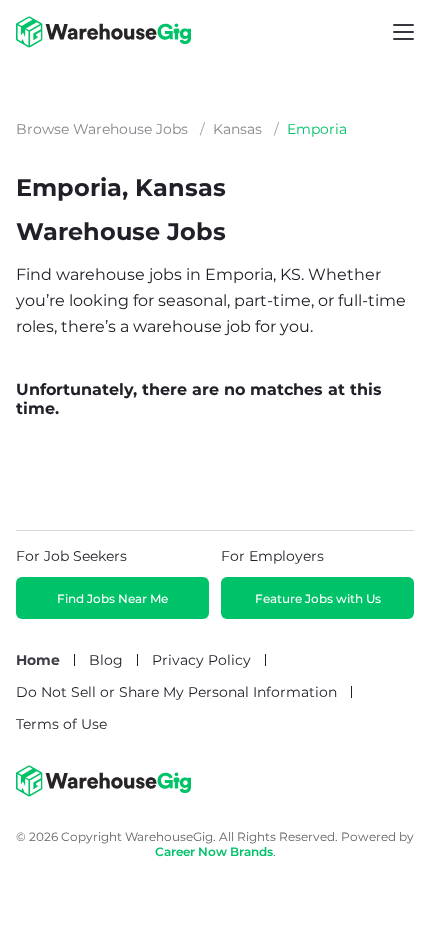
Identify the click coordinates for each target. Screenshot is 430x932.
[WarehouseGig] (103, 792)
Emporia (317, 129)
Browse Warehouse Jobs (102, 129)
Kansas (237, 129)
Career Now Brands (214, 851)
